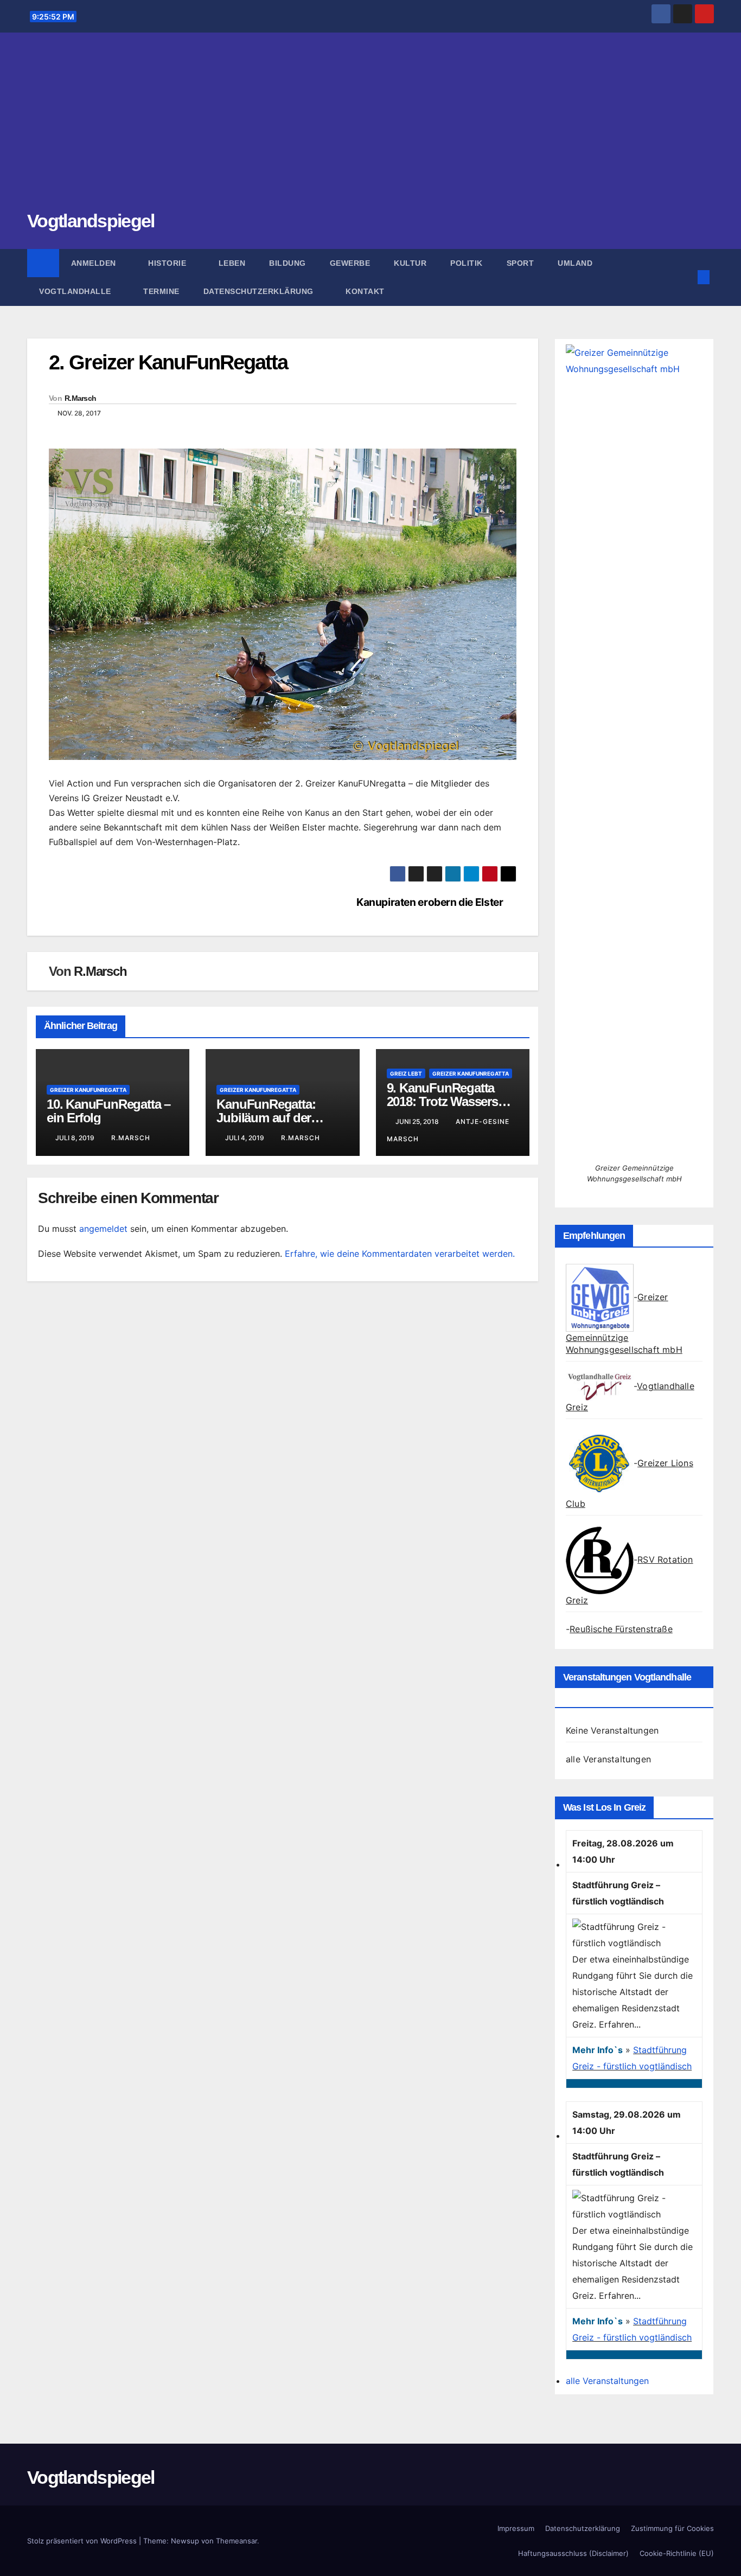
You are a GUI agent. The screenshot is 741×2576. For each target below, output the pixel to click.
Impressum (516, 2528)
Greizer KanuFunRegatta (88, 1090)
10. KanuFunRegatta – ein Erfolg (108, 1111)
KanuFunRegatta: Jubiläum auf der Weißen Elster (266, 1118)
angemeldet (103, 1229)
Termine (161, 291)
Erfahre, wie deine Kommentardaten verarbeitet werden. (400, 1254)
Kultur (410, 263)
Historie (168, 263)
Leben (232, 263)
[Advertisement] (370, 127)
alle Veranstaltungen (608, 1759)
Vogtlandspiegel (91, 221)
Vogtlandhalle (76, 291)
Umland (575, 263)
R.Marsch (80, 398)
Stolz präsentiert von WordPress (83, 2541)
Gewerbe (350, 263)
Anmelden (95, 263)
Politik (467, 263)
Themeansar (237, 2541)
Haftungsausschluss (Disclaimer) (573, 2553)
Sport (520, 263)
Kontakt (365, 291)
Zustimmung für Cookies (672, 2528)
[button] (686, 277)
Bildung (288, 263)
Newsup (185, 2541)
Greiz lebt (406, 1073)
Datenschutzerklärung (260, 291)
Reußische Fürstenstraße (621, 1629)
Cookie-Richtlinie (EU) (677, 2553)
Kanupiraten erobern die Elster (430, 902)
